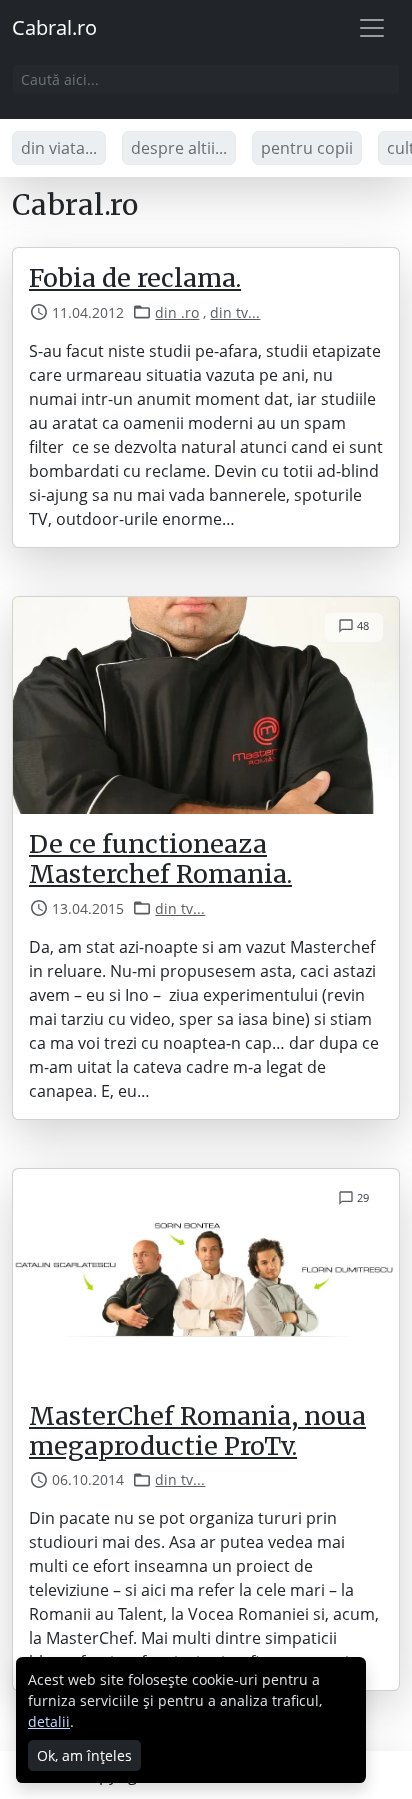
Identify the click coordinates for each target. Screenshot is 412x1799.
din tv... (235, 312)
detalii (49, 1721)
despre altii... (179, 148)
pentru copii (307, 148)
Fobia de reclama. (135, 278)
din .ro (177, 312)
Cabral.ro (54, 27)
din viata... (59, 148)
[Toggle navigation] (372, 28)
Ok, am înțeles (84, 1755)
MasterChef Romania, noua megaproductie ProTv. (197, 1431)
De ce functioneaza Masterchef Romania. (160, 859)
